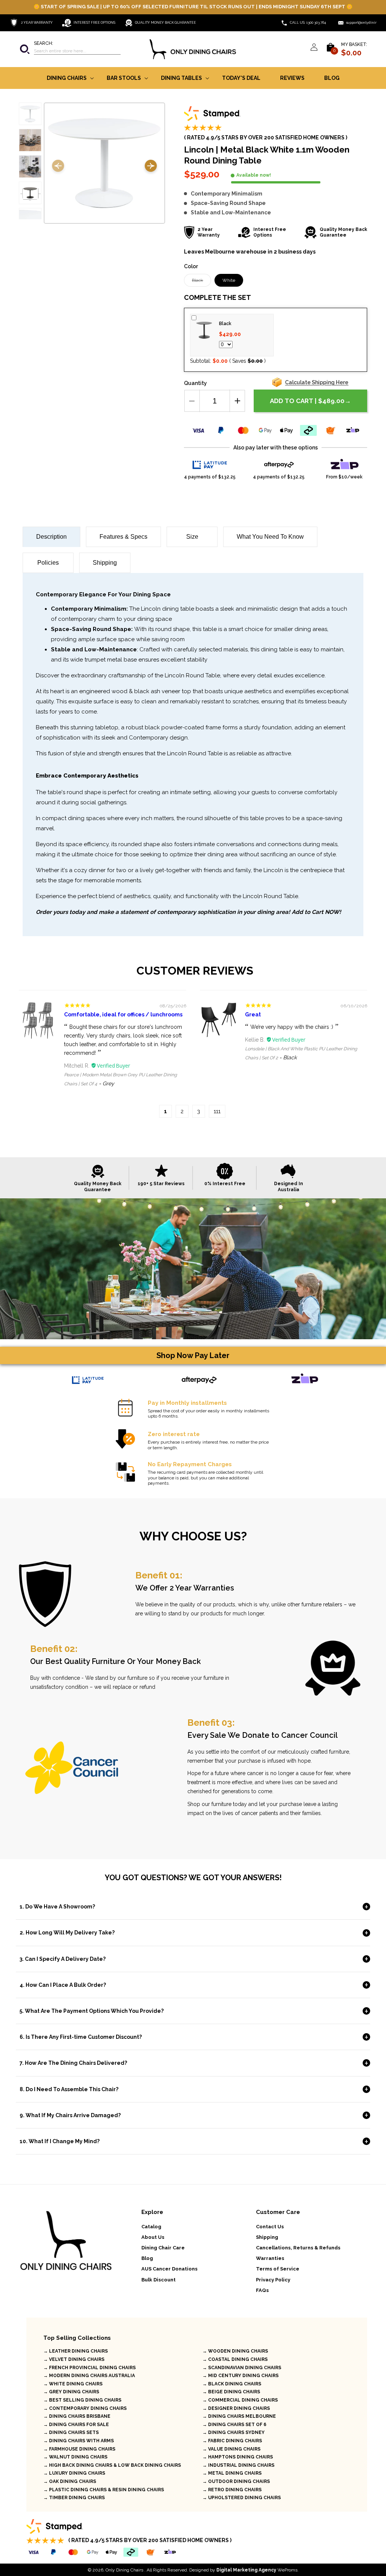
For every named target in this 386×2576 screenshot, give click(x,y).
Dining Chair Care (163, 2248)
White (229, 280)
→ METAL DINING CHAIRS (232, 2473)
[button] (70, 49)
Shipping (105, 563)
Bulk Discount (159, 2280)
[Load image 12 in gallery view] (30, 193)
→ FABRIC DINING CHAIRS (232, 2441)
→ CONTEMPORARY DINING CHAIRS (85, 2408)
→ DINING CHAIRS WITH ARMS (79, 2441)
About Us (153, 2237)
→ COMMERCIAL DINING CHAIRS (240, 2400)
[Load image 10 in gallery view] (30, 140)
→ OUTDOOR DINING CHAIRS (236, 2481)
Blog (147, 2258)
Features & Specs (123, 537)
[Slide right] (151, 167)
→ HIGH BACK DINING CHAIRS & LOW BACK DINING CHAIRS (112, 2465)
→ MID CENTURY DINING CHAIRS (240, 2376)
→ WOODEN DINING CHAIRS (235, 2351)
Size (192, 537)
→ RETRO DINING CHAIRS (232, 2490)
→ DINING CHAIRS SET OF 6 (234, 2425)
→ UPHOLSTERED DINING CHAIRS (242, 2498)
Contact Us (270, 2227)
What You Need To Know (270, 537)
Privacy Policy (273, 2280)
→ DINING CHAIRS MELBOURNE (239, 2416)
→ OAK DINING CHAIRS (70, 2481)
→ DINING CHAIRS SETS (71, 2432)
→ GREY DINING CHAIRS (71, 2392)
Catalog (151, 2227)
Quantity (195, 383)
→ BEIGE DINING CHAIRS (231, 2392)
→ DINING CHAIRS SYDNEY (234, 2432)
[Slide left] (58, 167)
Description (51, 537)
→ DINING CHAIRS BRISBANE (77, 2416)
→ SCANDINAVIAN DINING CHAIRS (242, 2368)
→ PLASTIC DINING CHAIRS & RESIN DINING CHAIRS (104, 2490)
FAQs (262, 2290)
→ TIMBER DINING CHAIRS (74, 2498)
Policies (48, 563)
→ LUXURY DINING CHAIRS (74, 2473)
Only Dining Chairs (124, 2570)
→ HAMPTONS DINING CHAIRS (238, 2457)
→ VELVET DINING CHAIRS (74, 2359)
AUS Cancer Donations (169, 2269)
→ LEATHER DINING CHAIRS (76, 2351)
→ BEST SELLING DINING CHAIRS (82, 2400)
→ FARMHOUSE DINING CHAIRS (79, 2449)
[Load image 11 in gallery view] (30, 167)
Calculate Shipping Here (317, 382)
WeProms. (257, 2570)
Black (201, 282)
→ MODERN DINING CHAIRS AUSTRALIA (89, 2376)
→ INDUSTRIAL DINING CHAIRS (238, 2465)
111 (217, 1111)
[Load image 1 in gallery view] (30, 114)
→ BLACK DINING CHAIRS (232, 2384)
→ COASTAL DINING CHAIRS (235, 2359)
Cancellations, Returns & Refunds (298, 2248)
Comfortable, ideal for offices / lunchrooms (123, 1015)
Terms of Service (278, 2269)
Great (253, 1015)
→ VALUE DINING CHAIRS (231, 2449)
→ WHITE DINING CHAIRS (73, 2384)
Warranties (270, 2258)
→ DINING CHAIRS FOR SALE (76, 2425)
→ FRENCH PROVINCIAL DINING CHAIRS (90, 2368)
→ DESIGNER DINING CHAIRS (236, 2408)
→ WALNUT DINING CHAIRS (75, 2457)
